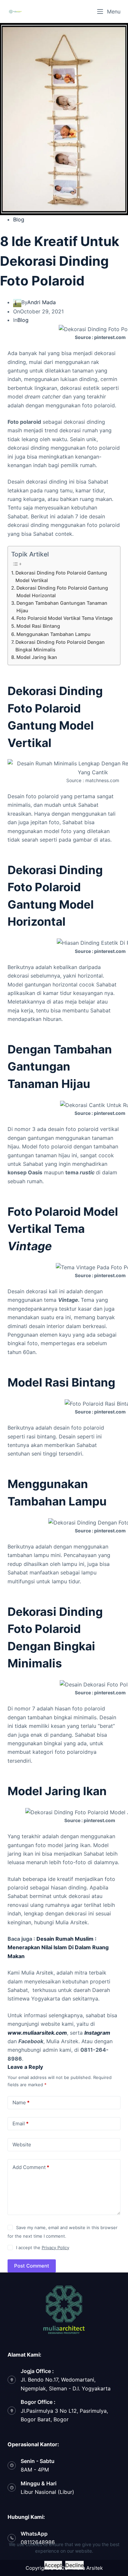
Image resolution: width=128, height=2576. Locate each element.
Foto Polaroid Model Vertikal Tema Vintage (64, 618)
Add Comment (31, 2167)
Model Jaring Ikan (37, 657)
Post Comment (32, 2266)
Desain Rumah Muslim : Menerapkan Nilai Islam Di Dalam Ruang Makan (58, 1947)
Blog (19, 219)
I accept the (43, 2248)
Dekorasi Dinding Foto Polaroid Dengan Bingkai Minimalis (60, 646)
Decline (75, 2565)
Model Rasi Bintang (38, 626)
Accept (53, 2565)
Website (22, 2145)
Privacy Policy (55, 2248)
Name (21, 2102)
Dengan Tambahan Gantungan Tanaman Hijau (62, 607)
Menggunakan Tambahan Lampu (53, 634)
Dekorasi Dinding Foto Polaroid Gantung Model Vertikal (61, 576)
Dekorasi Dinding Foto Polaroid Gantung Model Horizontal (62, 592)
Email (21, 2124)
